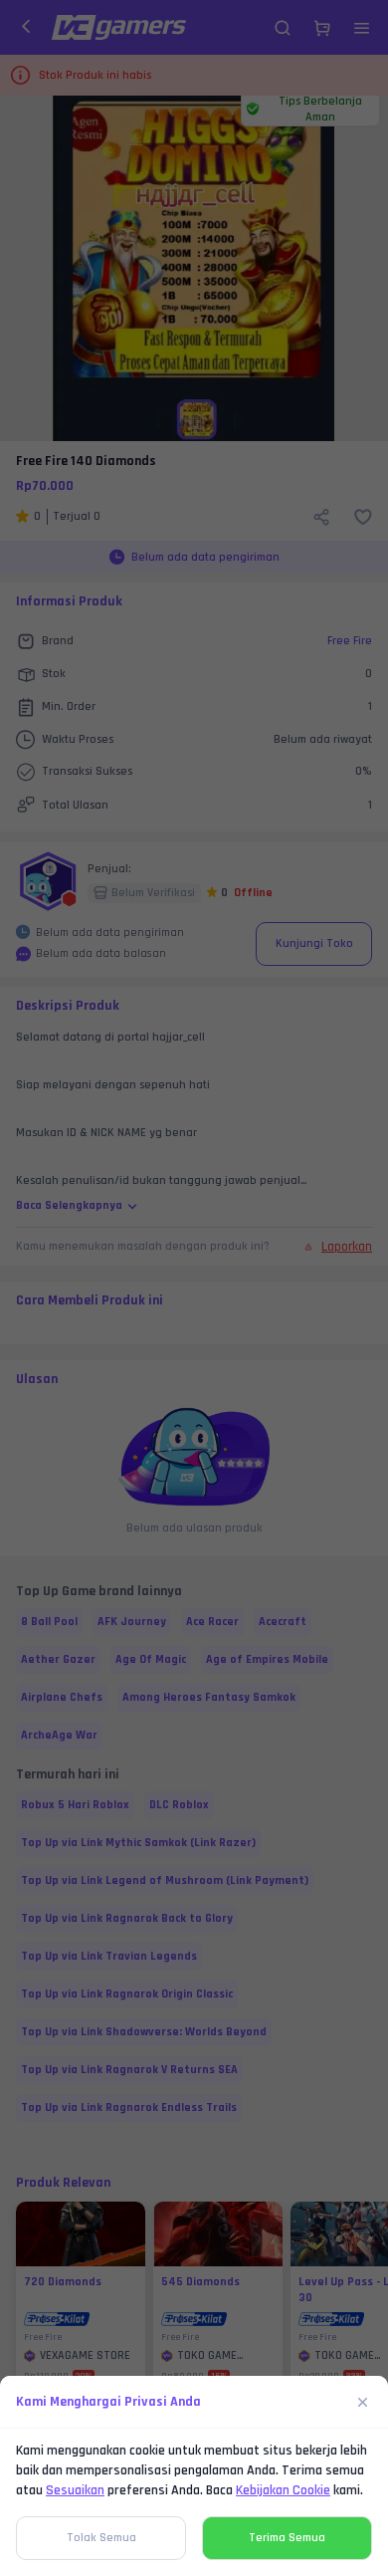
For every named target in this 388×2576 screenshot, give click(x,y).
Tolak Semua (101, 2538)
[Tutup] (363, 2402)
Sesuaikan (75, 2490)
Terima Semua (287, 2538)
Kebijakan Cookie (283, 2490)
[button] (194, 1288)
